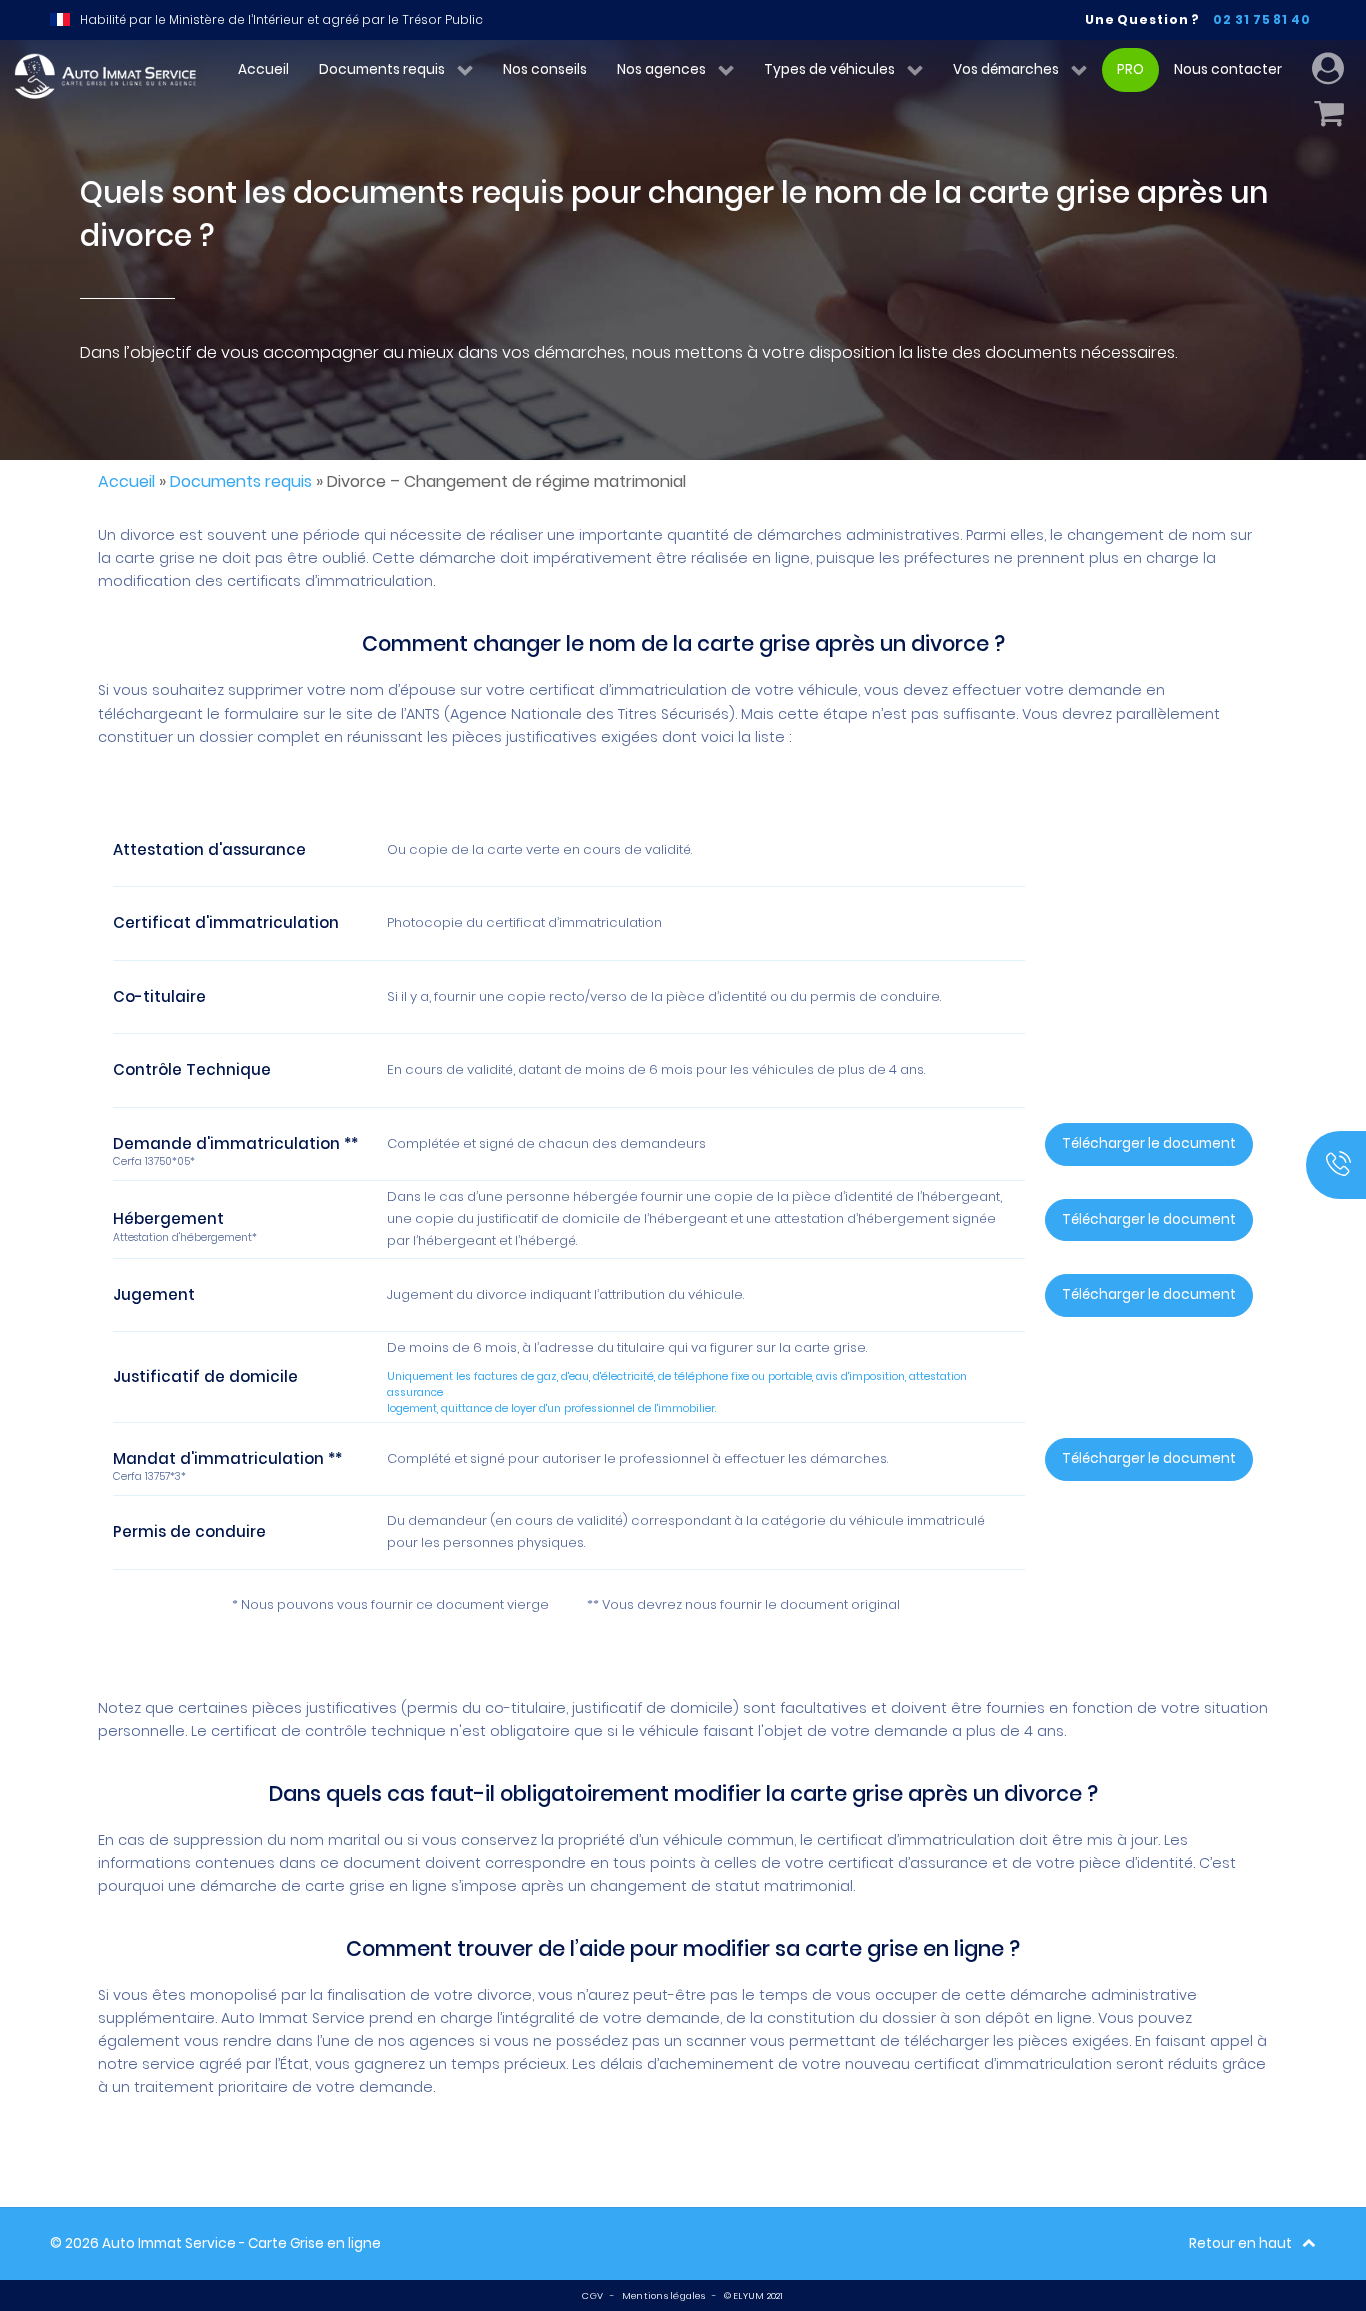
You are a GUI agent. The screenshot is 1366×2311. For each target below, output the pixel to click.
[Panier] (1332, 114)
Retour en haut (1240, 2243)
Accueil (126, 481)
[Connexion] (1331, 70)
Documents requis (241, 481)
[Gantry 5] (102, 77)
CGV (592, 2295)
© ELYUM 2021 (754, 2295)
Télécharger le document (1149, 1143)
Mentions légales (663, 2295)
